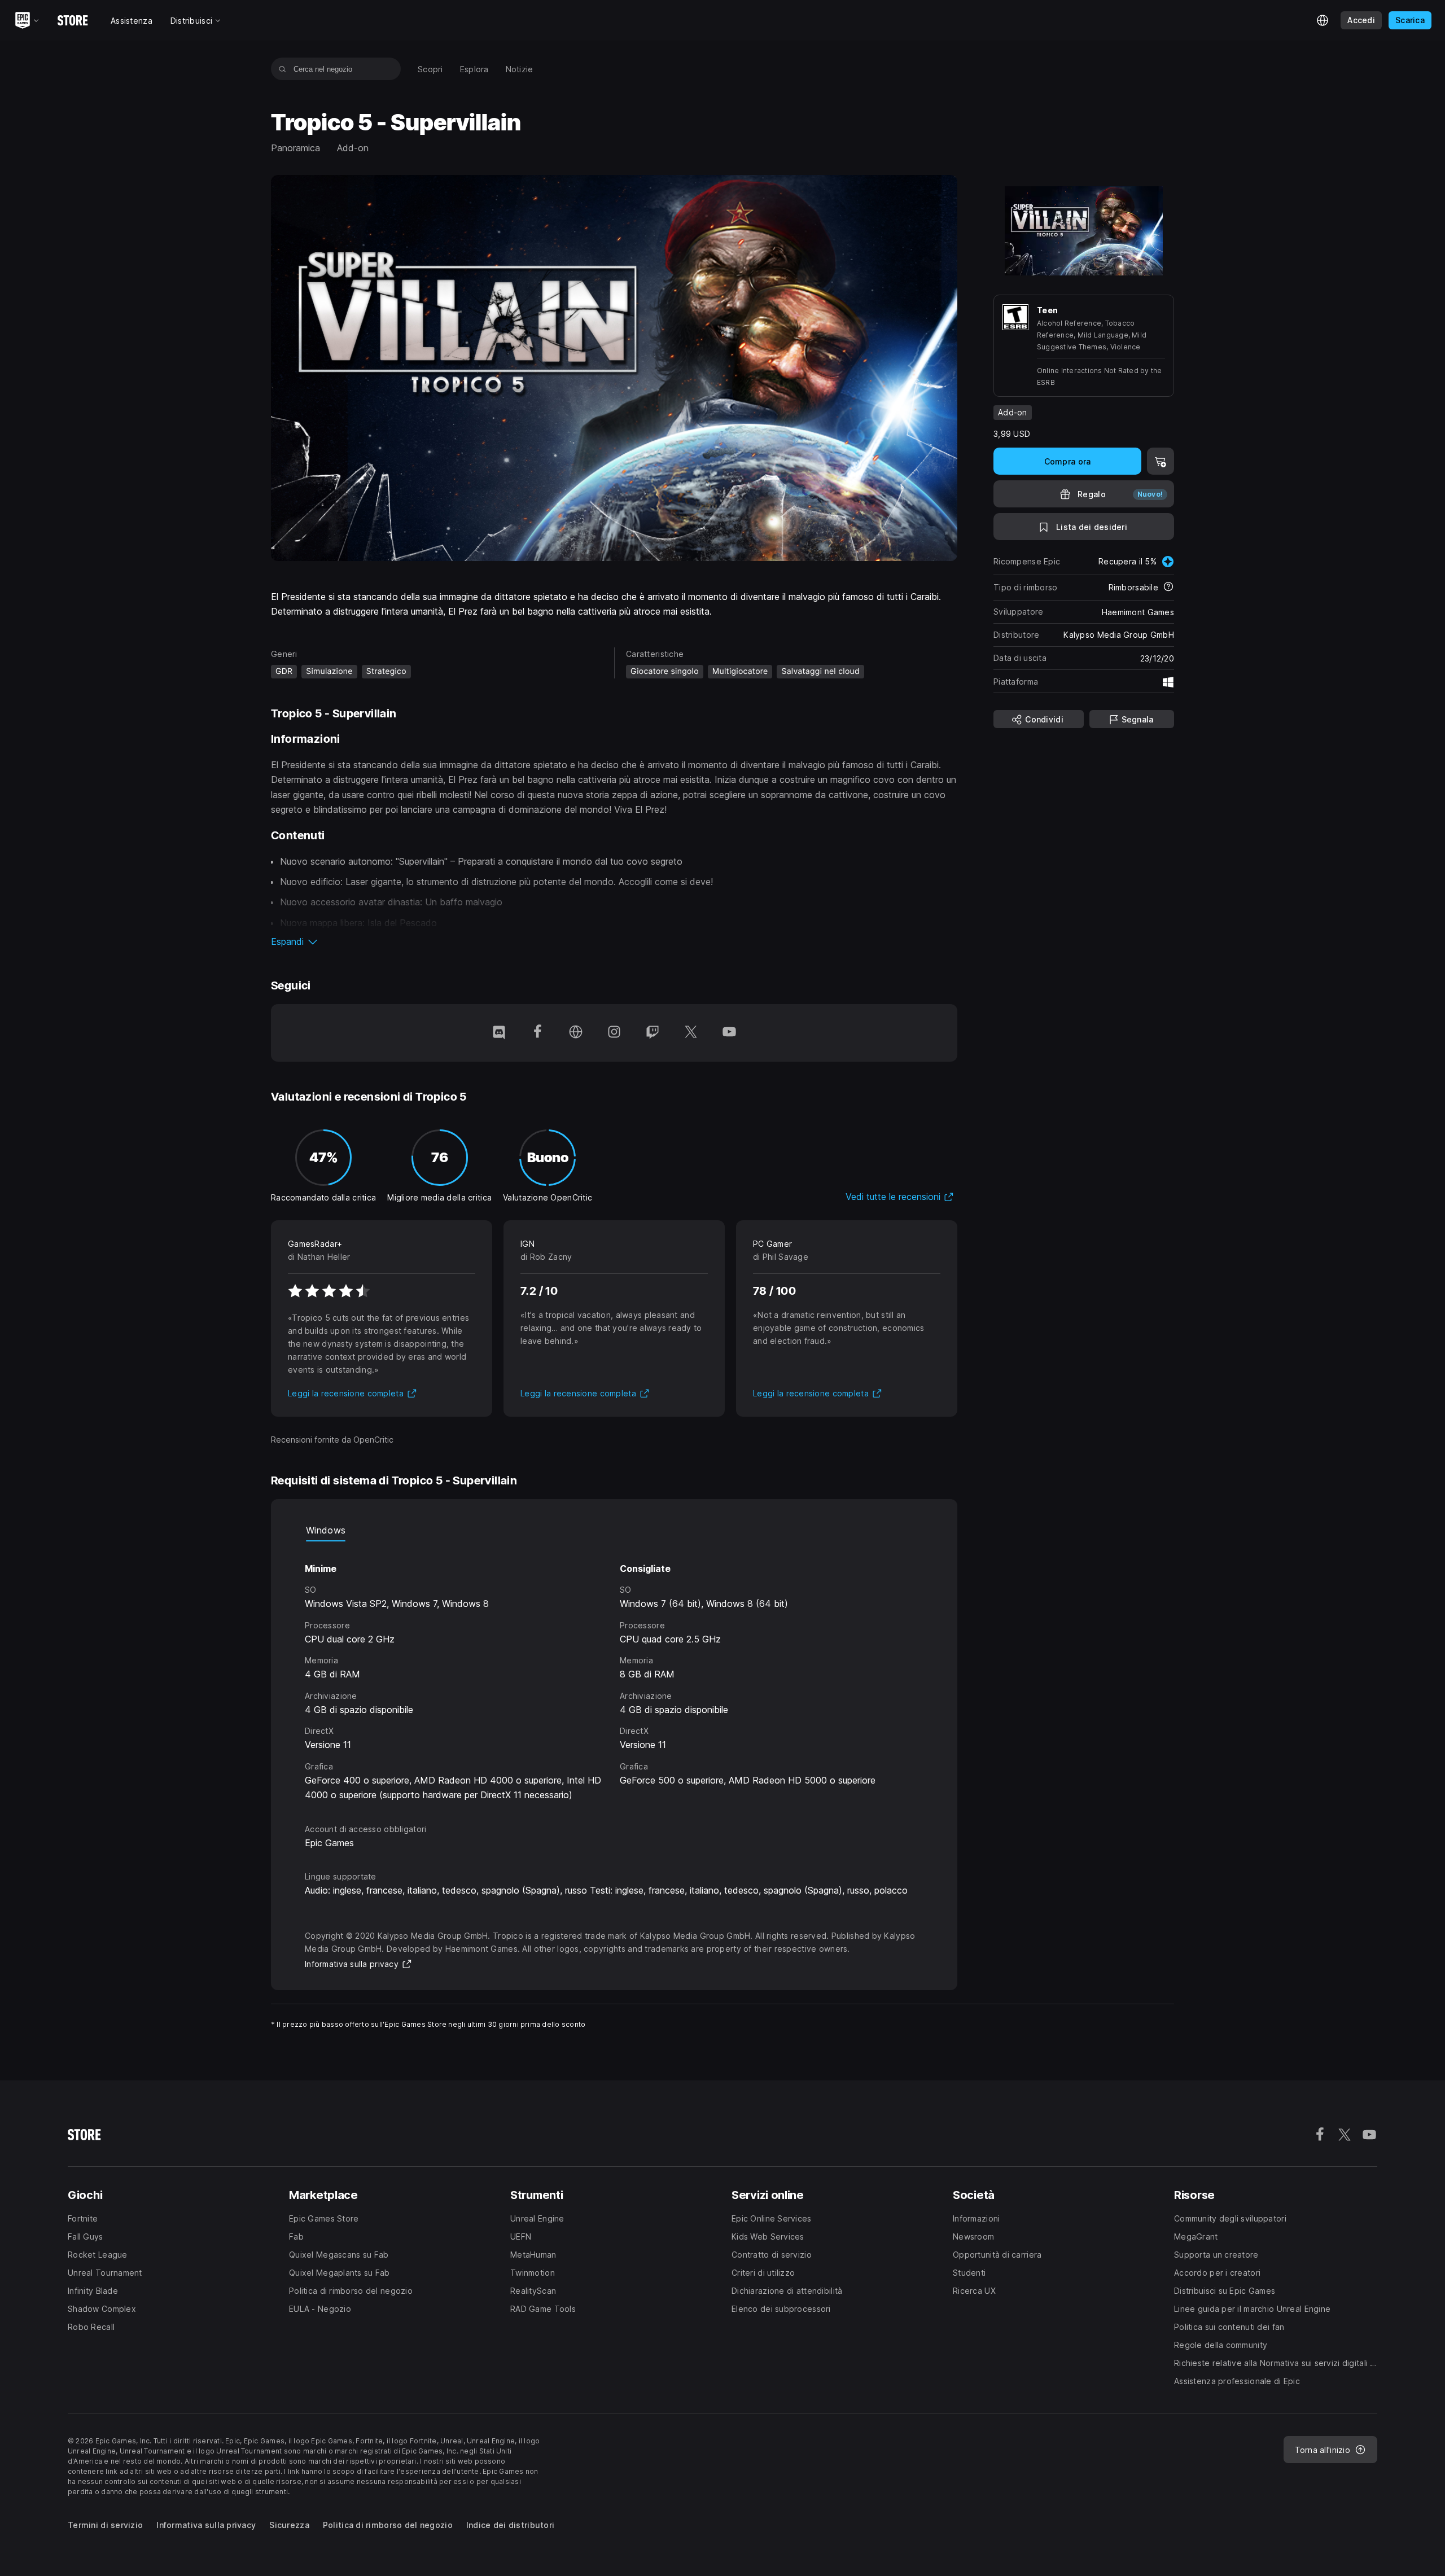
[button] (614, 941)
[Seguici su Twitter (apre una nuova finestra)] (691, 1033)
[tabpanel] (614, 1672)
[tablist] (614, 1530)
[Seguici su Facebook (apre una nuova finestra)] (537, 1033)
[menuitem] (430, 69)
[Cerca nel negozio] (283, 69)
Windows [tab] (326, 1530)
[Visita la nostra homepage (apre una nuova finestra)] (576, 1033)
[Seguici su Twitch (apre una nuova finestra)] (653, 1033)
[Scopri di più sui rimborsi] (1168, 588)
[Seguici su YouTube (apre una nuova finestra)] (729, 1033)
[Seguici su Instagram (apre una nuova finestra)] (614, 1033)
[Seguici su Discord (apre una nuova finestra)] (499, 1033)
